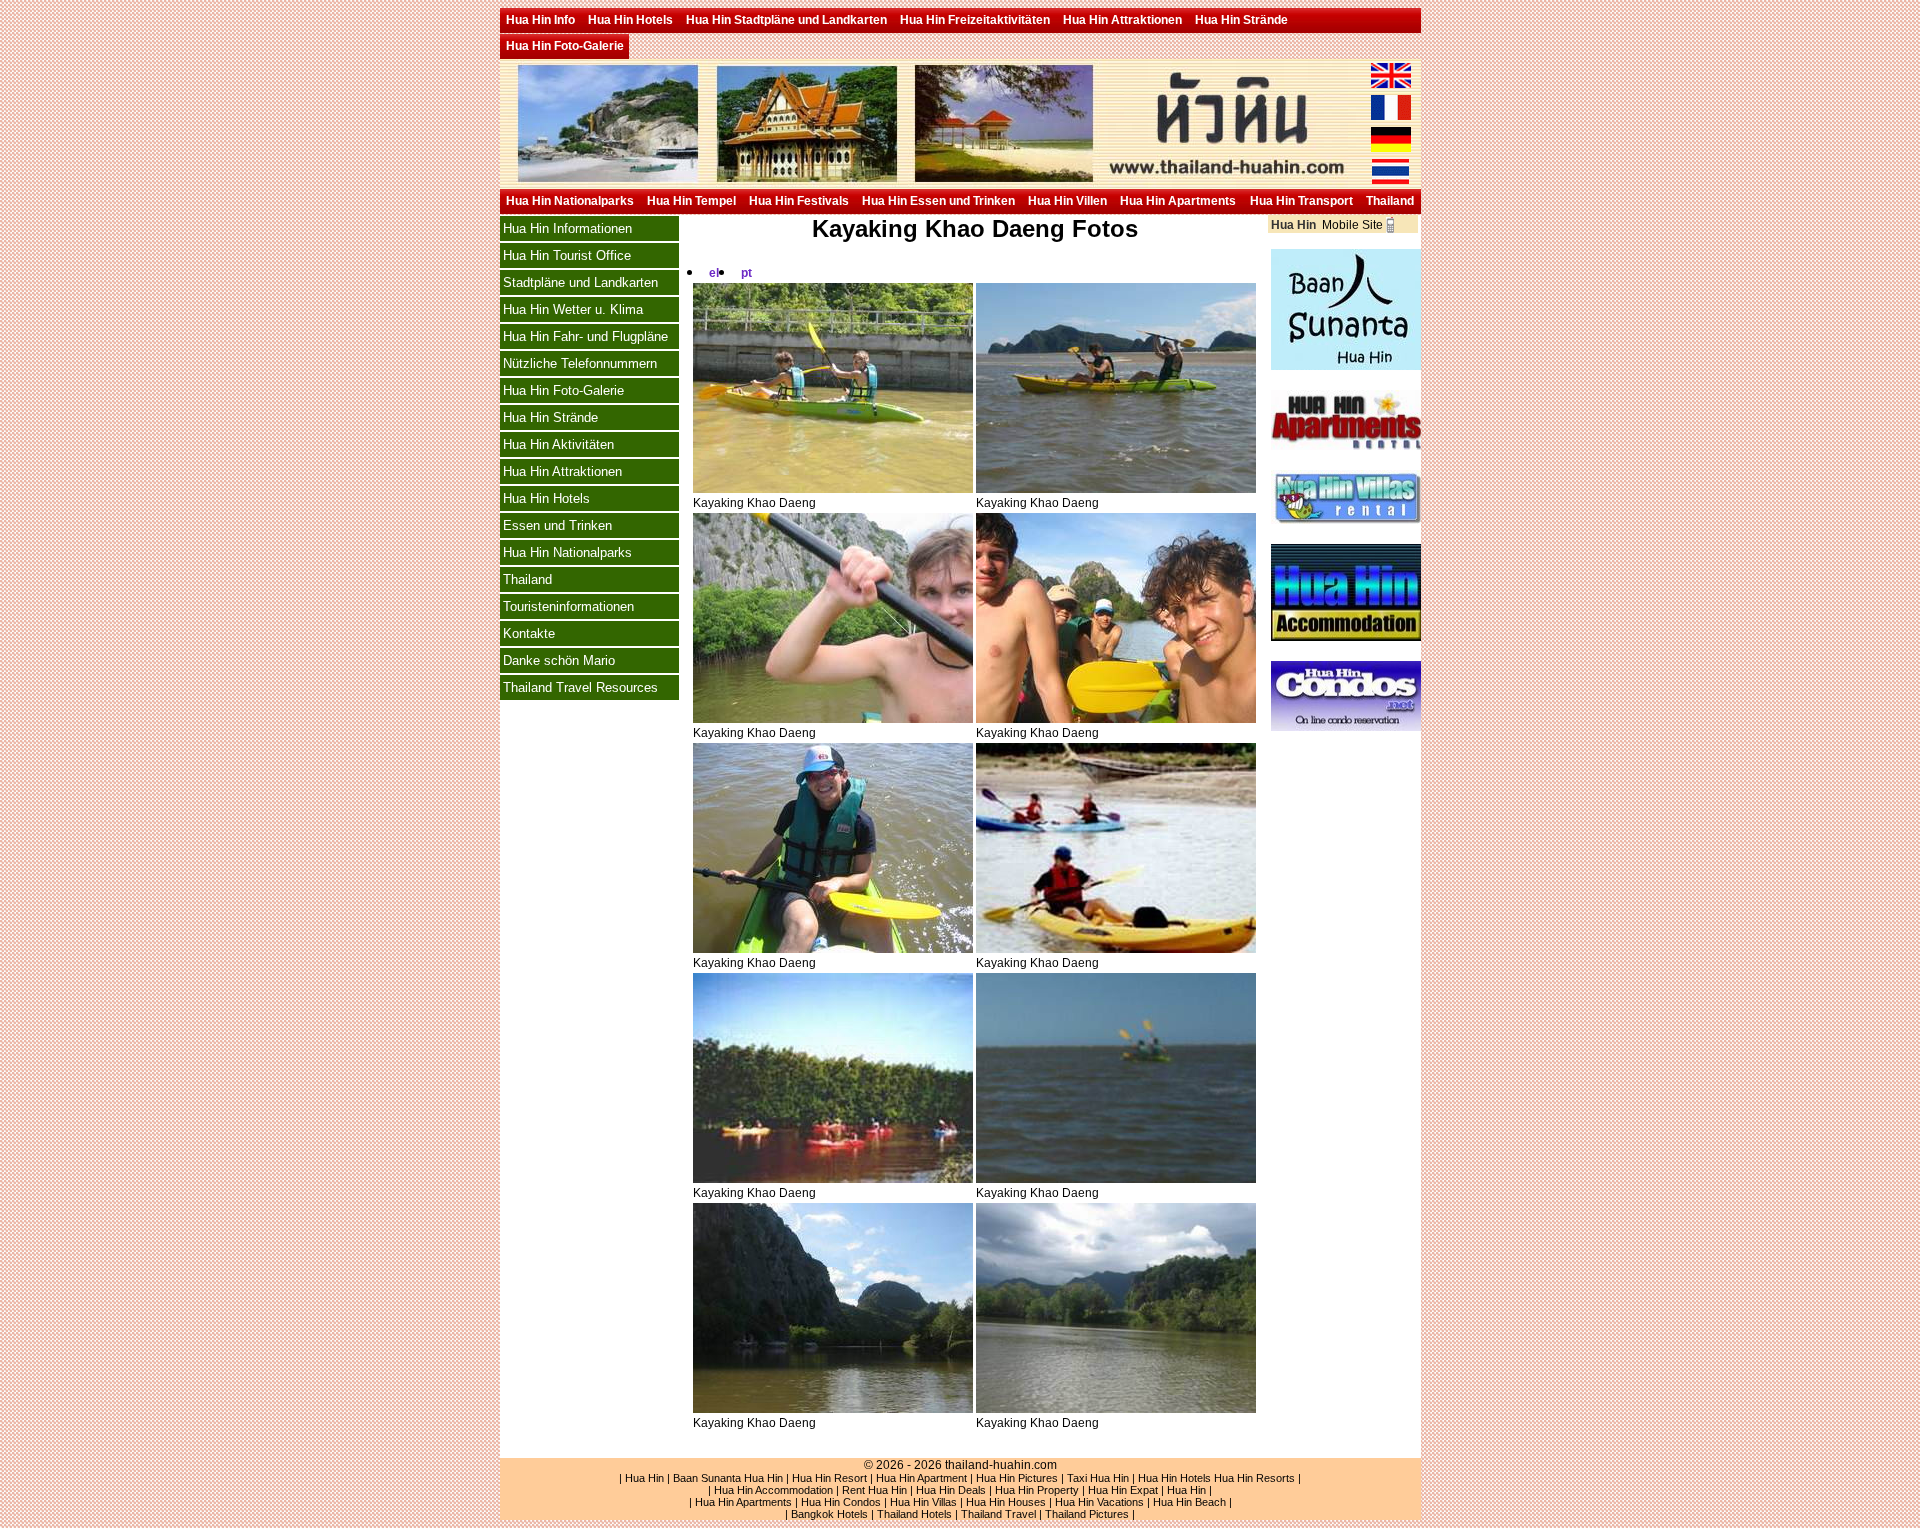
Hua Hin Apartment (921, 1478)
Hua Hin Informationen (567, 228)
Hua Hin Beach (1189, 1502)
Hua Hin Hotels (630, 20)
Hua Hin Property (1037, 1490)
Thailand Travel (998, 1514)
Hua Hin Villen (1067, 201)
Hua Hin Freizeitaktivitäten (975, 20)
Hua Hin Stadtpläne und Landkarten (786, 20)
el (714, 273)
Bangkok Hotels (829, 1514)
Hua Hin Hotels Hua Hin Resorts (1216, 1478)
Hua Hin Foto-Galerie (565, 46)
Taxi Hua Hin (1098, 1478)
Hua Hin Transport (1301, 201)
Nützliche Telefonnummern (580, 363)
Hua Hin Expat (1123, 1490)
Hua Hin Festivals (799, 201)
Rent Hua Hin (874, 1490)
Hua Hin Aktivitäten (558, 444)
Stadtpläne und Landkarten (580, 282)
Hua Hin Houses (1006, 1502)
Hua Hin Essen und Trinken (938, 201)
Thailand (1390, 201)
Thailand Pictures (1087, 1514)
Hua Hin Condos (841, 1502)
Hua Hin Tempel (691, 201)
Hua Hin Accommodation (773, 1490)
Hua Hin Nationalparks (570, 201)
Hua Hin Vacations (1099, 1502)
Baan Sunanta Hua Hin (728, 1478)
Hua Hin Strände (1241, 20)
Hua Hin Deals (951, 1490)
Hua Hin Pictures (1017, 1478)
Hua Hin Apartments (1178, 201)
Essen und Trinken (557, 525)
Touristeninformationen (568, 606)
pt (746, 273)
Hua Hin (644, 1478)
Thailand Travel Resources (580, 687)
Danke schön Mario (559, 660)
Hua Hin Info (540, 20)
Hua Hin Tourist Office (567, 255)
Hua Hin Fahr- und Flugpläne (585, 336)
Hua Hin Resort (829, 1478)
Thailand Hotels (914, 1514)
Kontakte (529, 633)
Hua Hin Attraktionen (1122, 20)
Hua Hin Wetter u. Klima (573, 309)
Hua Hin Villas (923, 1502)
